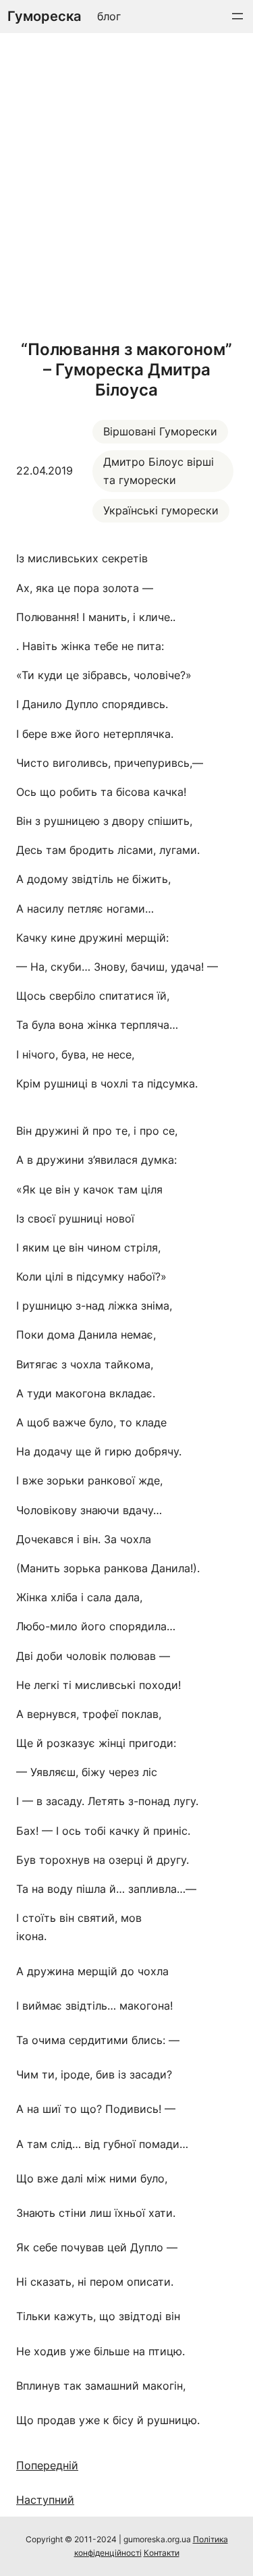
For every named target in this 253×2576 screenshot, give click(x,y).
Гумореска (44, 16)
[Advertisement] (126, 183)
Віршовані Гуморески (160, 431)
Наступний (45, 2500)
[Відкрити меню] (237, 16)
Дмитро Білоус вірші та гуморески (159, 471)
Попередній (47, 2465)
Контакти (162, 2553)
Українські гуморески (161, 510)
